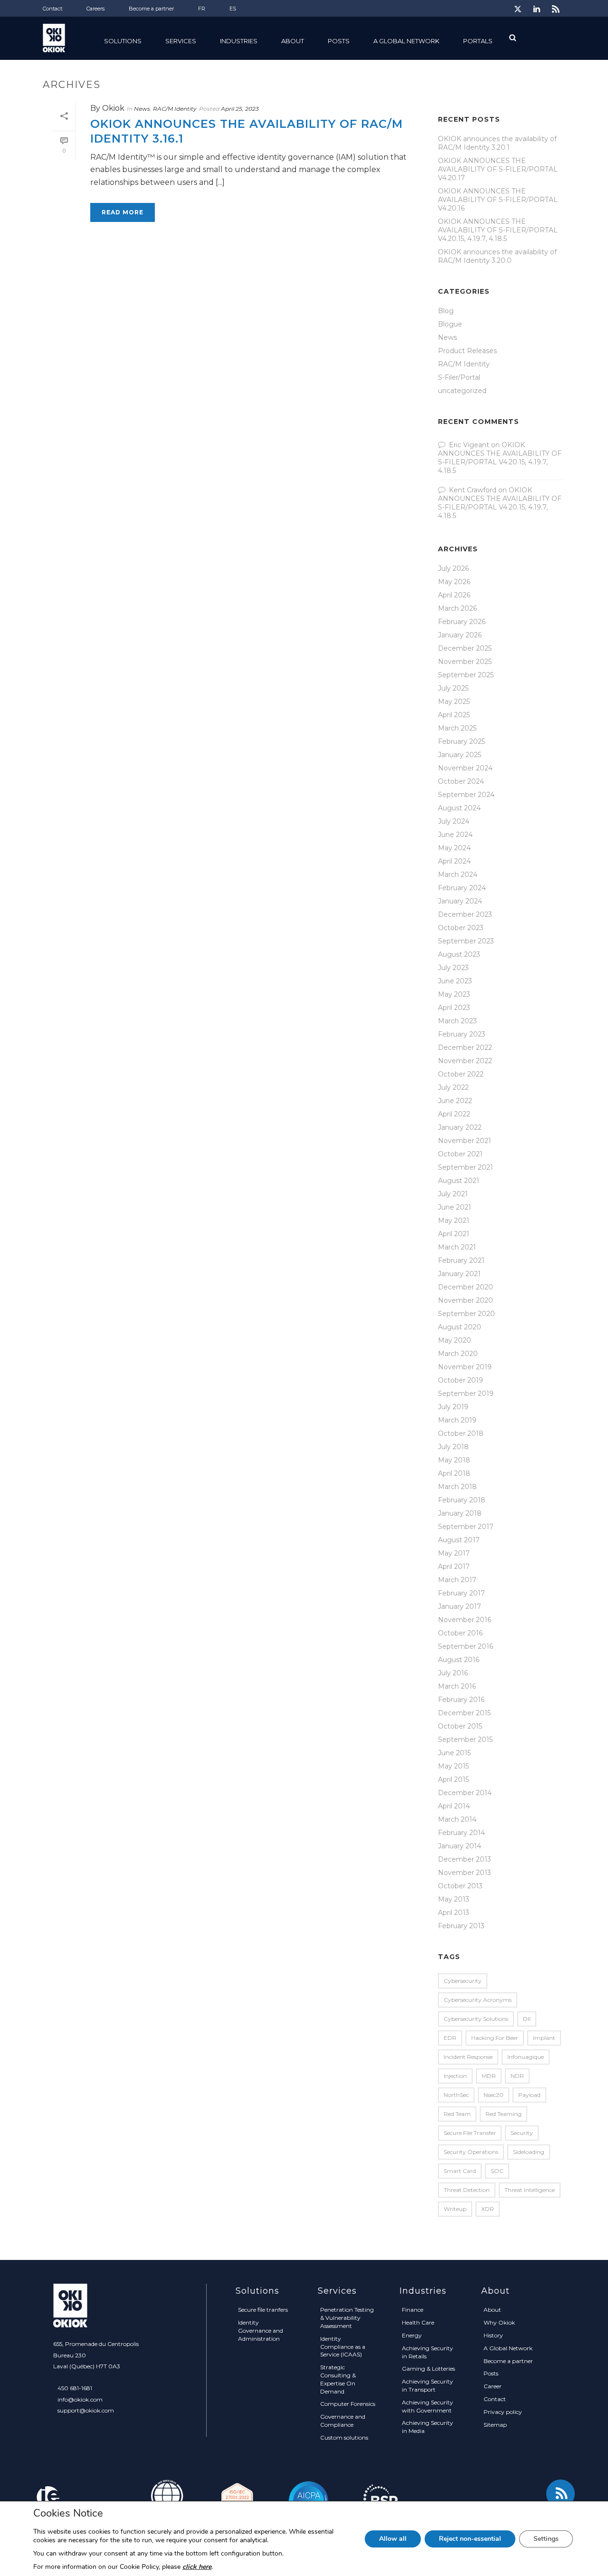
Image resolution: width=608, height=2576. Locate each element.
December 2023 (465, 914)
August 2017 (459, 1540)
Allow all (393, 2539)
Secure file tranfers (263, 2310)
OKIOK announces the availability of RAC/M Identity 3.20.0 (497, 256)
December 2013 (465, 1859)
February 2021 (461, 1260)
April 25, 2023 (240, 109)
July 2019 (453, 1407)
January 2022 (460, 1127)
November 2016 (465, 1620)
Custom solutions (344, 2437)
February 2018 (462, 1500)
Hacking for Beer (495, 2038)
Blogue (450, 324)
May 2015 (453, 1766)
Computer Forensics (348, 2404)
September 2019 (466, 1394)
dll (527, 2019)
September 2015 (465, 1740)
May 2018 (454, 1460)
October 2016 (460, 1633)
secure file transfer (470, 2133)
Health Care (418, 2322)
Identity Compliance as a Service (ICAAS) (343, 2347)
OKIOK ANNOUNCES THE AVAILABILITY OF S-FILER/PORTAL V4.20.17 (498, 169)
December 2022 (465, 1048)
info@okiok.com (80, 2399)
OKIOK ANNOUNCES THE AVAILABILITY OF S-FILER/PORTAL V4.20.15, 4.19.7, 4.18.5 (498, 230)
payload (529, 2095)
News (142, 109)
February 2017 (461, 1593)
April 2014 (454, 1806)
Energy (412, 2335)
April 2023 (454, 1008)
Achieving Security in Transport (427, 2385)
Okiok (113, 108)
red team (457, 2114)
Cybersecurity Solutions (476, 2019)
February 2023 (462, 1034)
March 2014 (457, 1819)
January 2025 (460, 755)
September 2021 (465, 1167)
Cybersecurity (463, 1981)
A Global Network (406, 41)
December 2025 (465, 648)
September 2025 (466, 675)
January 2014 (460, 1846)
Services (181, 41)
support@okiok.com (86, 2410)
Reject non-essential (470, 2539)
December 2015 (464, 1713)
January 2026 (460, 635)
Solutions (123, 41)
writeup (455, 2209)
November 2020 (465, 1300)
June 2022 (455, 1101)
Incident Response (468, 2057)
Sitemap (495, 2425)
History (493, 2335)
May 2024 (454, 848)
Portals (478, 41)
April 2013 (454, 1913)
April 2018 (454, 1473)
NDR (517, 2076)
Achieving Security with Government (427, 2406)
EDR (450, 2038)
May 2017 (454, 1553)
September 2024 (466, 795)
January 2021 (459, 1274)
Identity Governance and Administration (261, 2331)
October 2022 (461, 1074)
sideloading (529, 2152)
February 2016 (461, 1700)
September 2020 (466, 1314)
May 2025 (454, 702)
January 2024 (460, 901)
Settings (546, 2539)
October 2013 (460, 1886)
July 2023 (453, 968)
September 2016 (465, 1646)
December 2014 (465, 1793)
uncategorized (462, 391)
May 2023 (454, 994)
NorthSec (456, 2095)
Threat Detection (467, 2190)
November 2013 (465, 1873)
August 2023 (459, 954)
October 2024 (461, 781)
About (492, 2310)
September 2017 (466, 1527)
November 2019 (465, 1367)
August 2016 (459, 1660)
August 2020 (460, 1327)
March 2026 (457, 608)
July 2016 (453, 1673)
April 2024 (454, 861)
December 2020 (465, 1287)
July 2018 (453, 1447)
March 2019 (457, 1420)
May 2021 (454, 1221)
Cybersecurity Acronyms (478, 2000)
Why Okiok (499, 2322)
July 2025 (453, 688)
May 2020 (455, 1340)
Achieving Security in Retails (427, 2352)
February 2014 (461, 1833)
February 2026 (462, 622)
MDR (489, 2076)
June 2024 (455, 835)
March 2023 (457, 1021)
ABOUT (293, 41)
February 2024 (462, 888)
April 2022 (454, 1114)
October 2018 (461, 1433)
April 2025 (454, 715)
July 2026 (453, 568)
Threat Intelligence (530, 2190)
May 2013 (454, 1899)
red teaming (503, 2114)
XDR (488, 2209)
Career (493, 2386)
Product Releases (467, 351)
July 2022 (453, 1087)
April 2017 (454, 1567)
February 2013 (461, 1926)
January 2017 (460, 1606)
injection (455, 2076)
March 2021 (457, 1247)
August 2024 (459, 808)
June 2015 (454, 1753)
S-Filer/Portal (459, 377)
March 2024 (458, 875)
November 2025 (465, 662)
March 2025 (457, 728)
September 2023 (466, 941)
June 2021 (455, 1207)
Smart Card (460, 2171)
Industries (239, 41)
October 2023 (461, 928)
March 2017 (457, 1580)
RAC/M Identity (175, 109)
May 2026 (454, 582)
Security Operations (471, 2152)
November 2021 (465, 1141)
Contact (495, 2399)
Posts (339, 41)
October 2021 (460, 1154)
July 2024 (454, 821)
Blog (446, 311)
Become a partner (508, 2361)
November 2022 (465, 1061)
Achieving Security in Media (427, 2427)
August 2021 (459, 1181)
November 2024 (465, 768)
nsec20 (494, 2095)
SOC (497, 2171)
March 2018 (457, 1487)
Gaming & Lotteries (428, 2369)
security (522, 2133)
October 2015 (460, 1726)
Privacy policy (503, 2412)
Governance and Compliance (343, 2421)
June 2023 (455, 981)
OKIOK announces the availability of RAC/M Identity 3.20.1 (497, 143)
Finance (413, 2310)
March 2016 (457, 1686)
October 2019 (461, 1380)
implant (544, 2038)
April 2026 (454, 595)
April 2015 (453, 1779)
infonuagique (526, 2057)
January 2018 (460, 1513)
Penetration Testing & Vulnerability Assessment (347, 2318)
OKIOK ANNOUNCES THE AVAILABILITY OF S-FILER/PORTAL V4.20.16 (498, 200)
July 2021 (453, 1194)
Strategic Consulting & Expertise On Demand (338, 2379)
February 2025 (461, 741)
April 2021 (454, 1234)
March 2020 (458, 1354)
